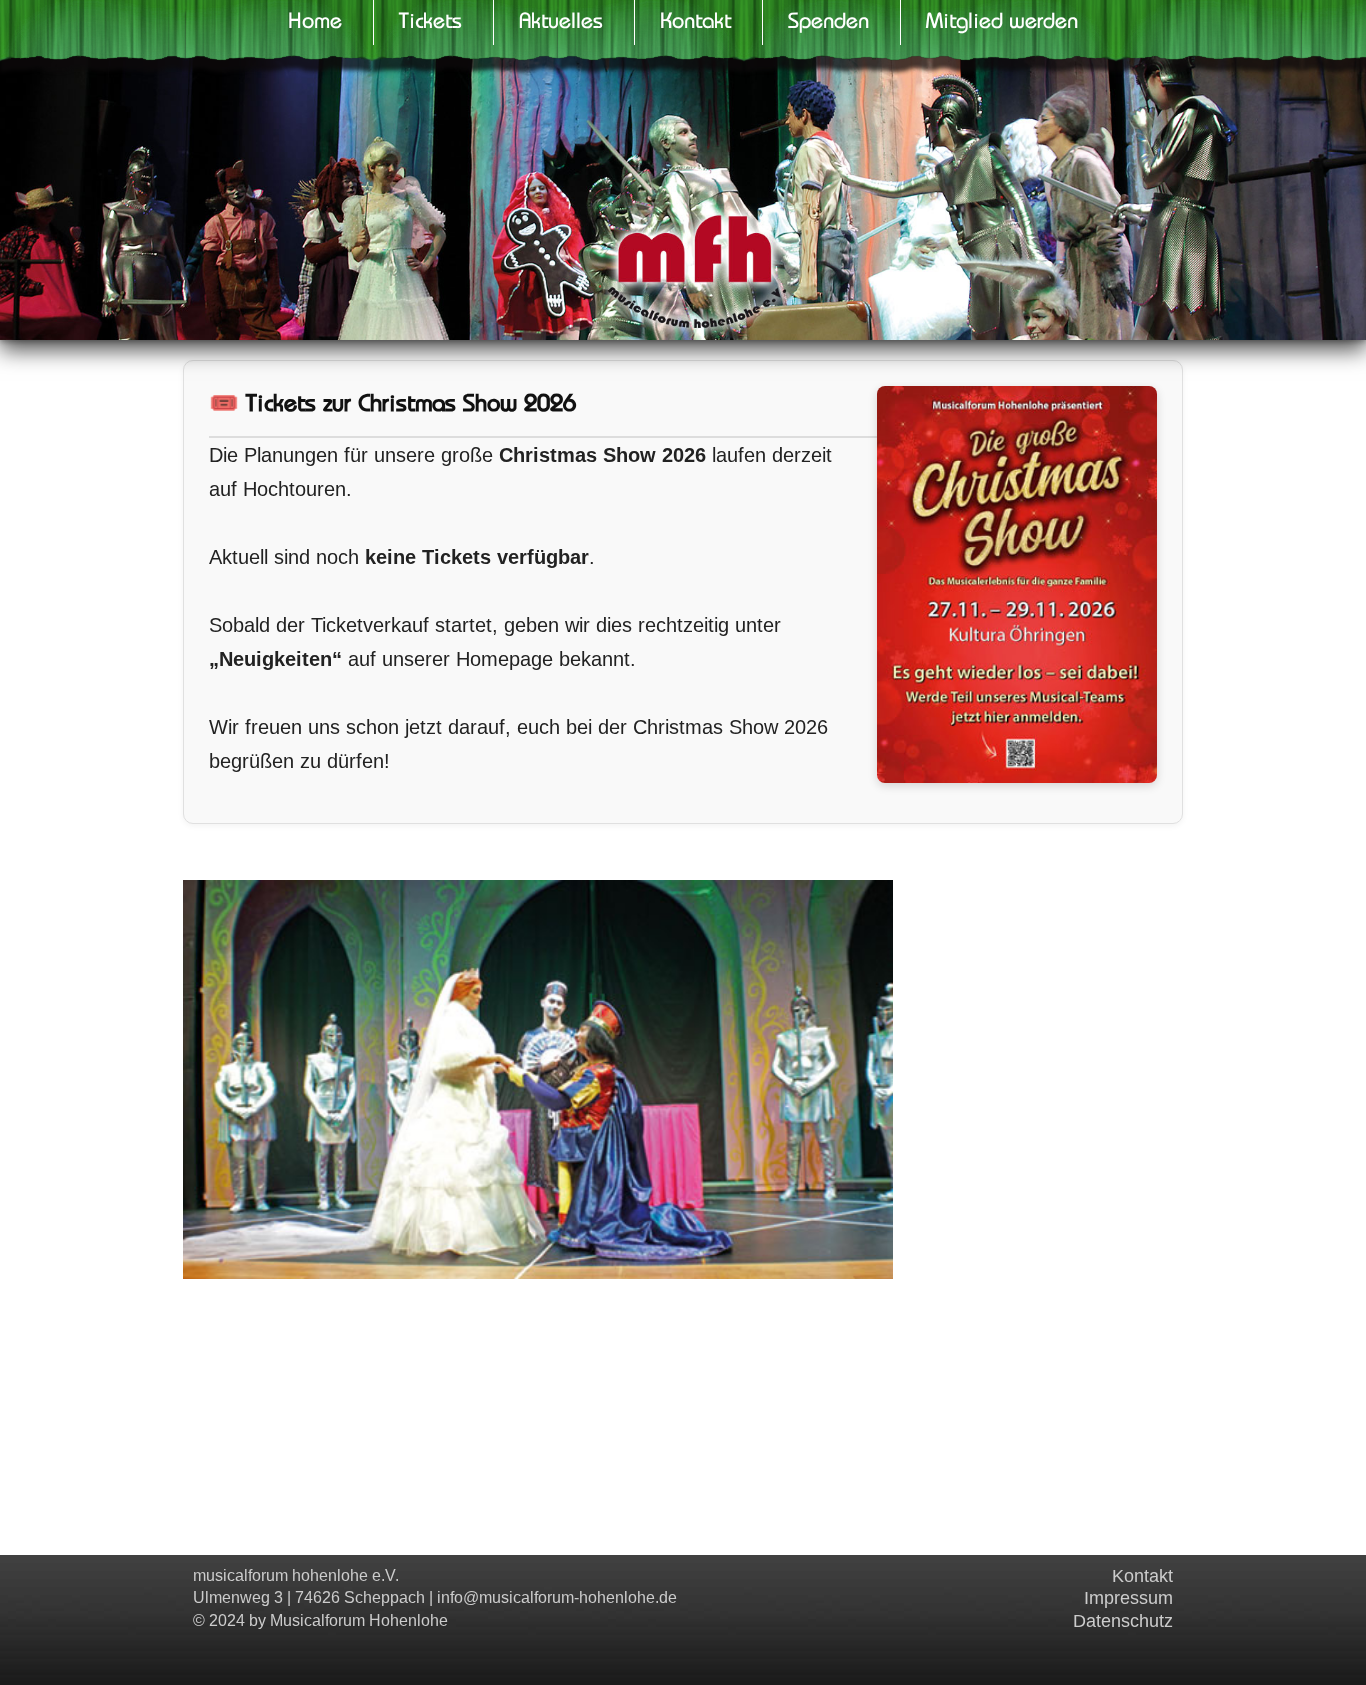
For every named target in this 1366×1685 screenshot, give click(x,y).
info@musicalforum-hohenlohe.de (557, 1597)
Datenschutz (1123, 1621)
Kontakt (1142, 1576)
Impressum (1128, 1598)
